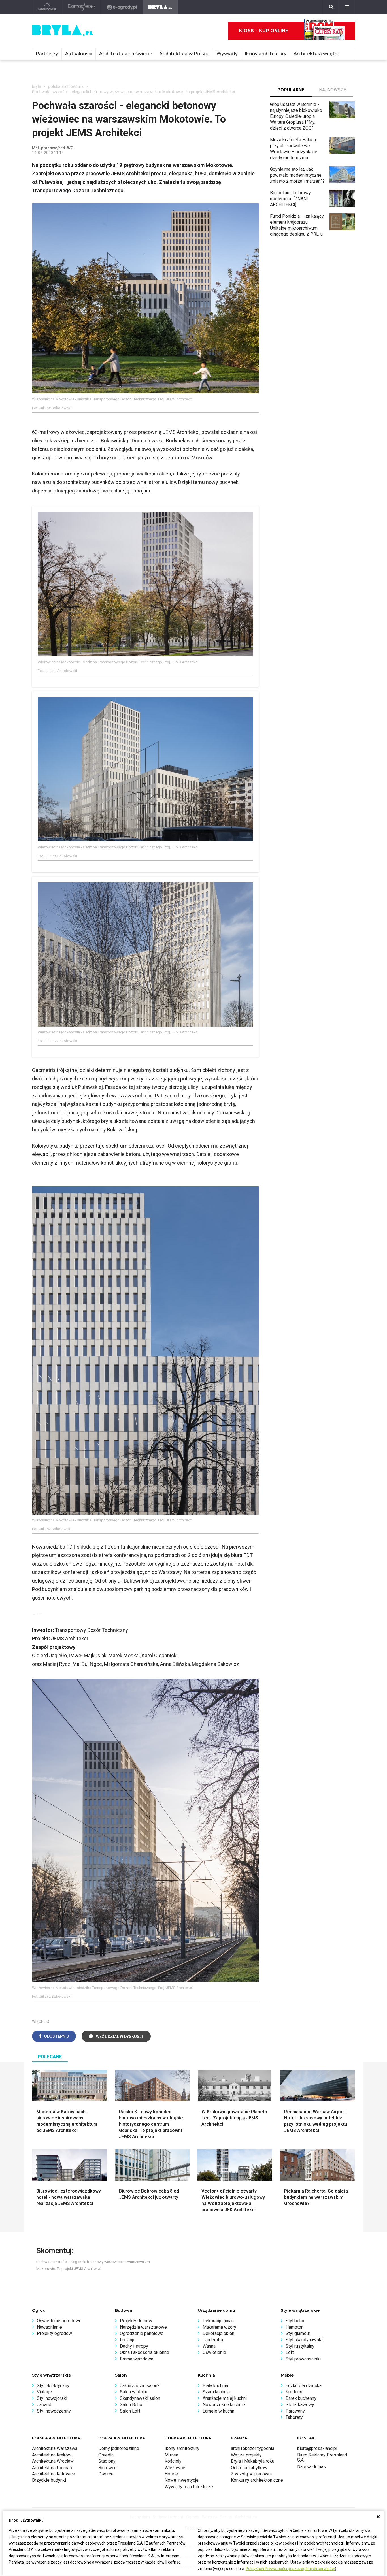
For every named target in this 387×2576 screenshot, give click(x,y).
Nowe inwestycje (182, 2480)
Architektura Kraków (52, 2455)
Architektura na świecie (126, 54)
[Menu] (347, 7)
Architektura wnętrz (316, 54)
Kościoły (173, 2461)
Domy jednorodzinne (119, 2448)
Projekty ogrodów (54, 2333)
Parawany (295, 2411)
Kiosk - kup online (263, 31)
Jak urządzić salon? (140, 2386)
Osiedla (106, 2455)
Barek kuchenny (301, 2398)
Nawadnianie (49, 2327)
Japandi (45, 2405)
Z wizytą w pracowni (251, 2474)
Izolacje (128, 2340)
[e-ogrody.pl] (122, 7)
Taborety (294, 2417)
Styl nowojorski (52, 2398)
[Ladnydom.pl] (47, 7)
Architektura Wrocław (53, 2461)
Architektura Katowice (54, 2474)
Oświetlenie (214, 2352)
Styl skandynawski (304, 2340)
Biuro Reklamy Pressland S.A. (322, 2457)
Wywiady (227, 54)
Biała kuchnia (215, 2386)
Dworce (106, 2474)
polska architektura (66, 86)
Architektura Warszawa (55, 2448)
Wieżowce (175, 2468)
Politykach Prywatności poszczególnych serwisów (290, 2569)
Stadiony (107, 2461)
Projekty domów (136, 2321)
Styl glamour (298, 2333)
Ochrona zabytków (249, 2468)
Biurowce (108, 2468)
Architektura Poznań (52, 2468)
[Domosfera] (82, 7)
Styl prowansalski (303, 2359)
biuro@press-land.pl (317, 2448)
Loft (290, 2352)
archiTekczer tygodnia (253, 2448)
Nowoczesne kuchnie (224, 2405)
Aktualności (79, 54)
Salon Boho (131, 2405)
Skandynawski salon (140, 2398)
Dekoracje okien (218, 2333)
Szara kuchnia (216, 2392)
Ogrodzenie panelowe (142, 2333)
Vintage (44, 2392)
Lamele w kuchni (219, 2411)
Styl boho (295, 2321)
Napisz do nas (311, 2467)
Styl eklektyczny (53, 2386)
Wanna (209, 2346)
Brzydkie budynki (49, 2480)
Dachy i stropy (134, 2346)
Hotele (171, 2474)
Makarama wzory (219, 2327)
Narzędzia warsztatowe (143, 2327)
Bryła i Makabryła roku (253, 2461)
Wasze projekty (246, 2455)
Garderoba (213, 2340)
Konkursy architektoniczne (257, 2480)
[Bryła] (160, 7)
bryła (37, 86)
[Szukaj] (331, 7)
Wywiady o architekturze (189, 2487)
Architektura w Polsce (184, 54)
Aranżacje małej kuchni (225, 2398)
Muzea (171, 2455)
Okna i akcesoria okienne (144, 2352)
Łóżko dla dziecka (304, 2386)
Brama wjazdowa (137, 2359)
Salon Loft (130, 2411)
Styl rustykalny (300, 2346)
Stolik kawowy (300, 2405)
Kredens (294, 2392)
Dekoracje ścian (218, 2321)
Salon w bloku (134, 2392)
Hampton (294, 2327)
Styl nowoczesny (54, 2411)
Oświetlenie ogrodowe (59, 2321)
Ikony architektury (266, 54)
